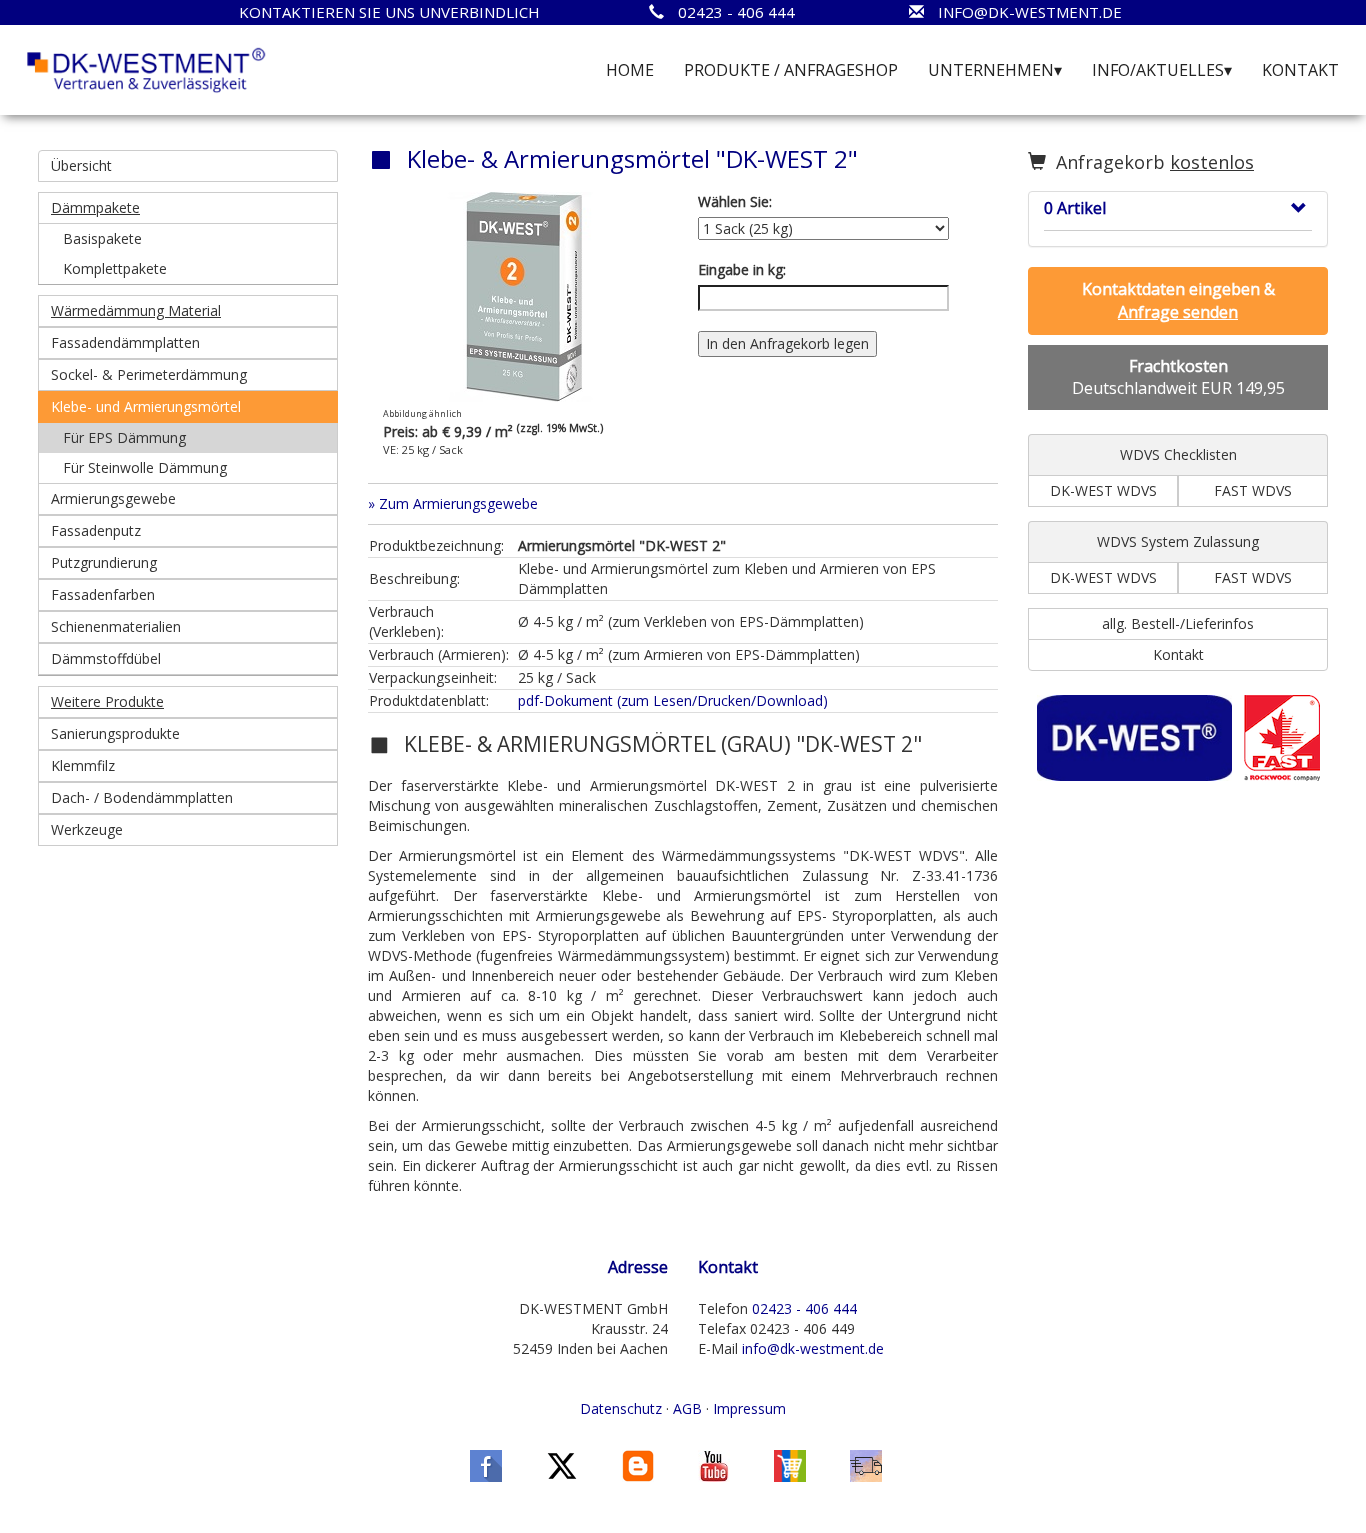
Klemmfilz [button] (83, 765)
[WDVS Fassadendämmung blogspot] (638, 1464)
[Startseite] (146, 68)
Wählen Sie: (735, 201)
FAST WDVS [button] (1253, 490)
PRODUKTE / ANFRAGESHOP (791, 70)
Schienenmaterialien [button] (116, 626)
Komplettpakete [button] (115, 268)
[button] (188, 208)
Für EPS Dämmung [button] (124, 437)
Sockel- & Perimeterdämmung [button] (149, 374)
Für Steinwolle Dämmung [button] (145, 467)
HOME (630, 70)
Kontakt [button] (1178, 654)
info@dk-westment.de (813, 1348)
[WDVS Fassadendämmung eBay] (790, 1464)
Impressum (749, 1408)
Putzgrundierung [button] (104, 562)
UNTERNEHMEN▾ (995, 70)
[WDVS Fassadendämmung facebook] (486, 1464)
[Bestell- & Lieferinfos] (866, 1464)
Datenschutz (621, 1408)
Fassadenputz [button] (96, 530)
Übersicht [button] (81, 165)
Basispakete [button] (102, 238)
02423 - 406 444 (804, 1308)
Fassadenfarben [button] (103, 594)
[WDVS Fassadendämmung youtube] (714, 1464)
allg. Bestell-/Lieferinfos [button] (1178, 623)
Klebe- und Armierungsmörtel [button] (146, 406)
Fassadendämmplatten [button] (125, 342)
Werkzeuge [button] (87, 829)
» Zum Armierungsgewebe (453, 503)
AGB (687, 1408)
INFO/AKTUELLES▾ (1162, 70)
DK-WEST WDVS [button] (1103, 490)
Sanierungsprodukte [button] (115, 733)
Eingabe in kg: (742, 269)
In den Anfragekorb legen (787, 343)
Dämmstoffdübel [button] (106, 658)
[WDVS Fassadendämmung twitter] (562, 1464)
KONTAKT (1300, 70)
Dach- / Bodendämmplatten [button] (142, 797)
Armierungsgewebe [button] (113, 498)
